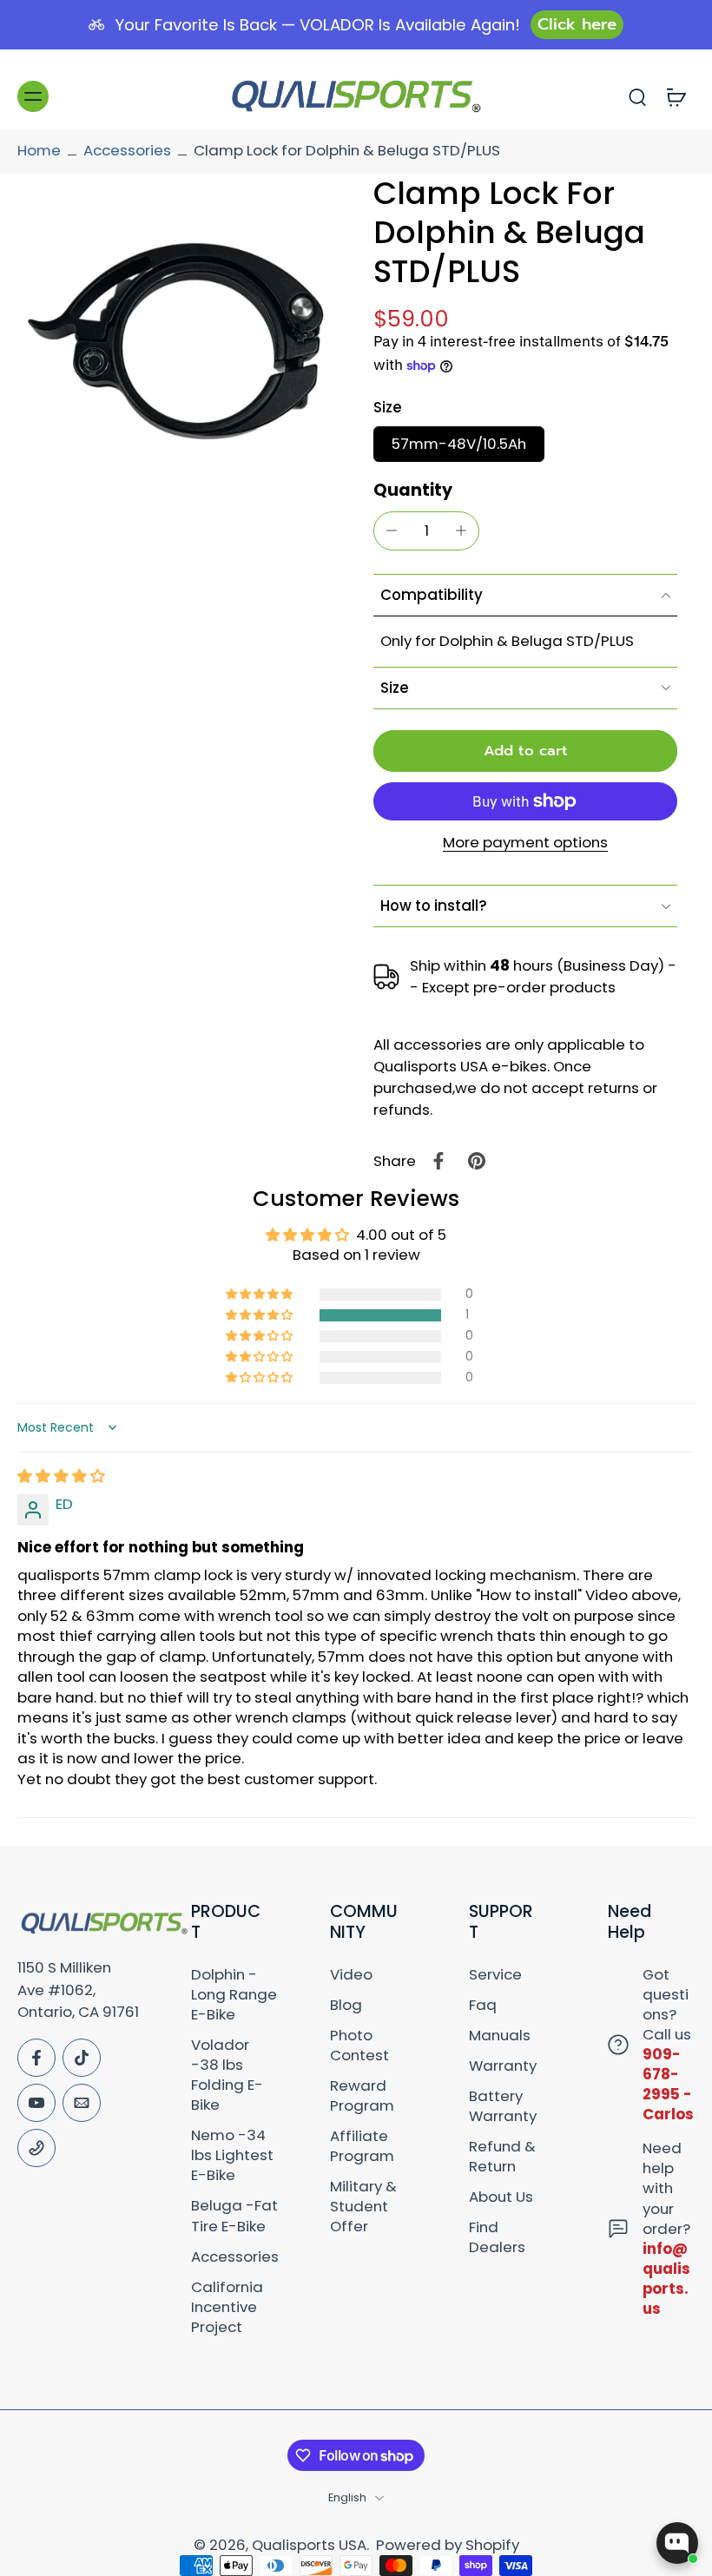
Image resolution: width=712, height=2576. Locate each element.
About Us (501, 2197)
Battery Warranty (503, 2106)
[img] (61, 1476)
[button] (525, 751)
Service (495, 1975)
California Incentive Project (227, 2307)
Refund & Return (502, 2157)
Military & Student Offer (363, 2207)
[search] (637, 96)
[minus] (392, 530)
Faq (483, 2005)
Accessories (127, 150)
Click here (577, 24)
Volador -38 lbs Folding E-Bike (227, 2075)
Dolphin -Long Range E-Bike (234, 1995)
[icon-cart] (676, 96)
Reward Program (362, 2096)
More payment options (525, 844)
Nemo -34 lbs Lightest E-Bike (232, 2155)
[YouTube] (36, 2103)
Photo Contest (359, 2046)
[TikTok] (82, 2058)
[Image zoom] (178, 334)
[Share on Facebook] (438, 1161)
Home (39, 150)
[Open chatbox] (677, 2543)
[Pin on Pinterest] (477, 1161)
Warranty (503, 2066)
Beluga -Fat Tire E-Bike (234, 2216)
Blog (346, 2005)
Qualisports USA (309, 2545)
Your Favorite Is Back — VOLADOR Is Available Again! (317, 25)
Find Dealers (497, 2237)
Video (351, 1975)
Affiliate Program (362, 2146)
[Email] (82, 2103)
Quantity (413, 490)
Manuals (500, 2036)
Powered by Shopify (448, 2545)
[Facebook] (36, 2058)
